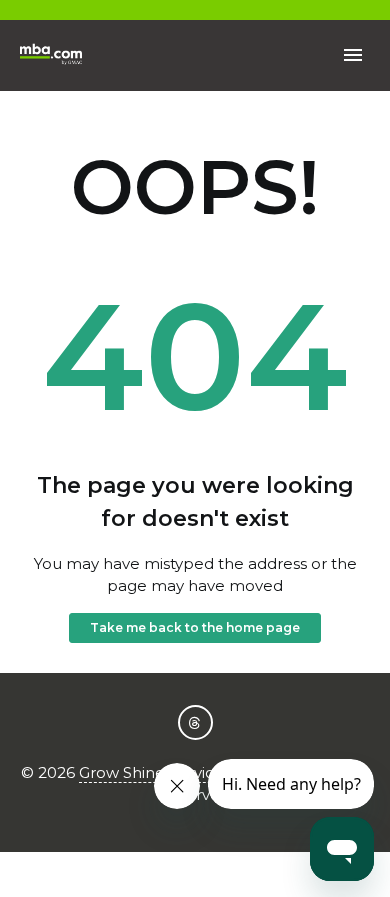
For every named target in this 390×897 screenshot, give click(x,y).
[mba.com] (51, 55)
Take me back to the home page (195, 627)
